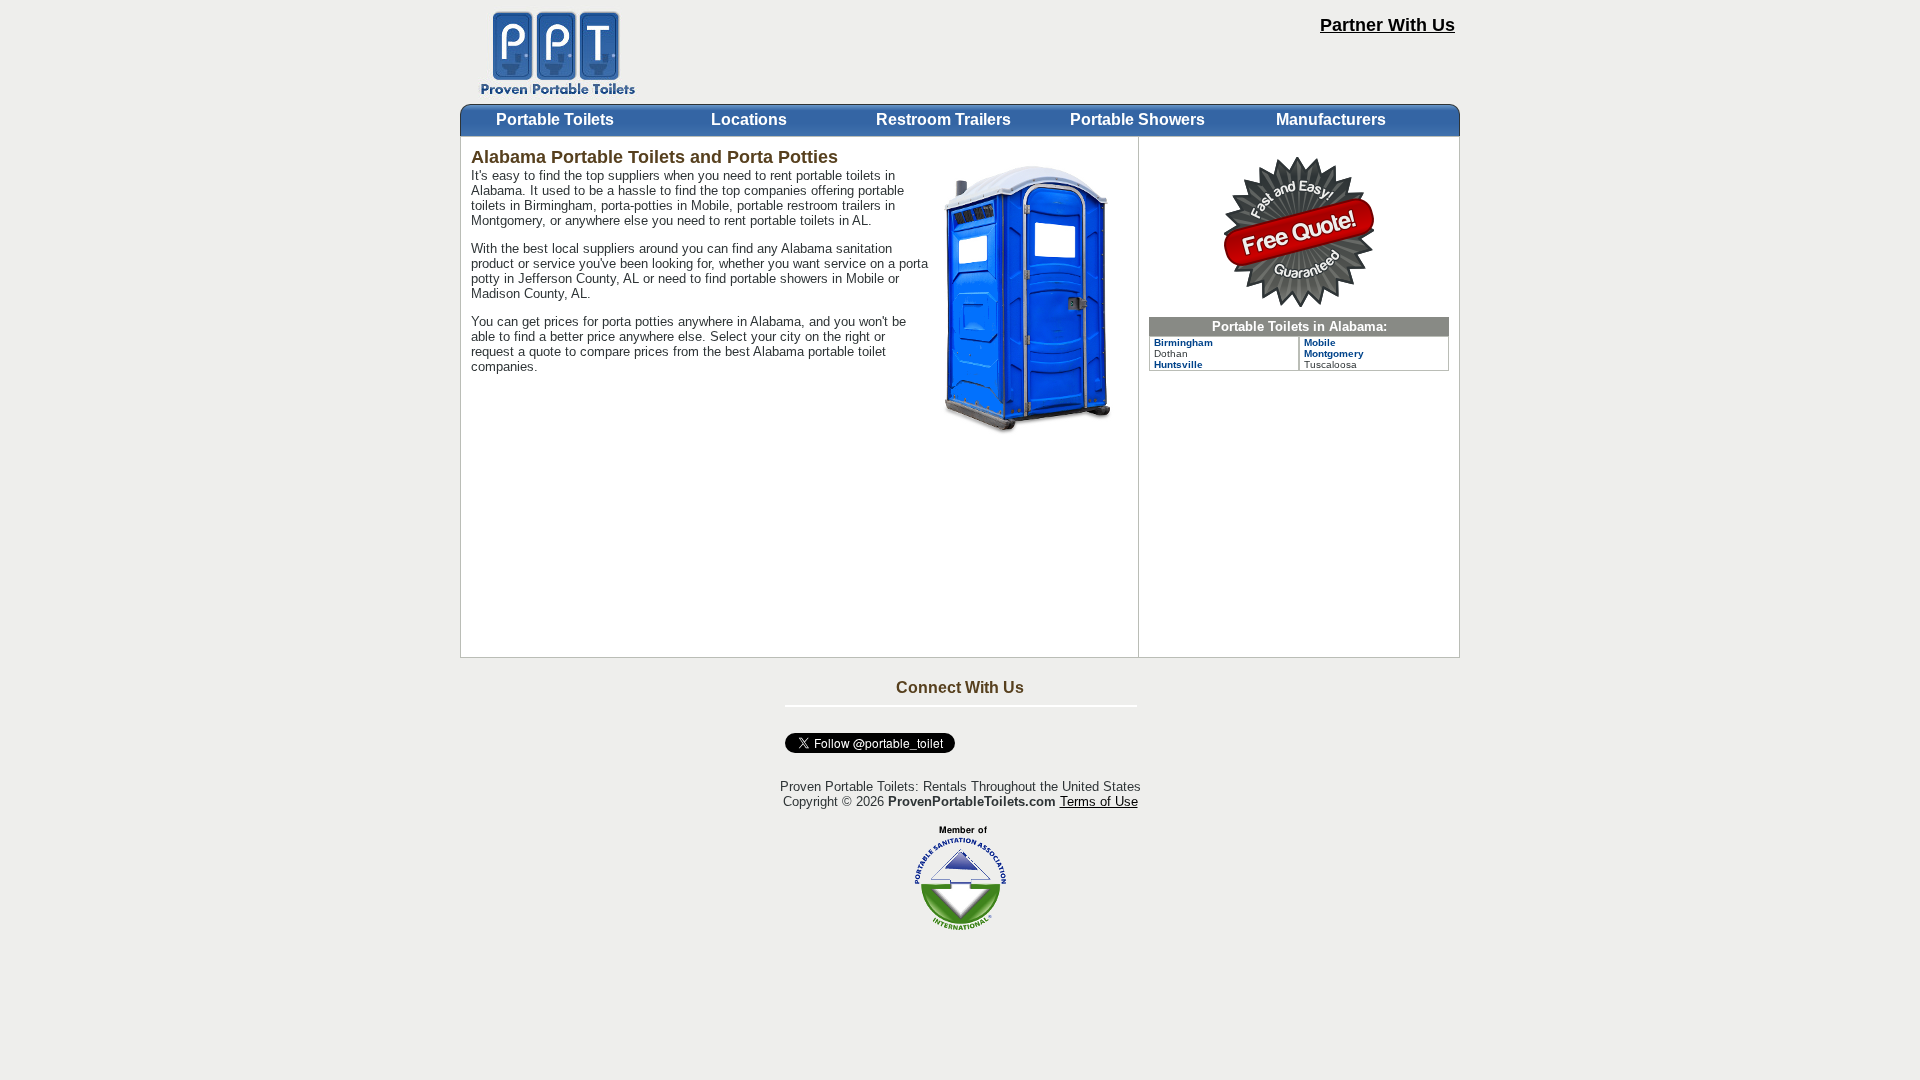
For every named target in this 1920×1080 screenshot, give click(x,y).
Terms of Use (1099, 801)
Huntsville (1178, 364)
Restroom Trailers (943, 119)
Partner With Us (1387, 25)
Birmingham (1183, 342)
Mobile (1320, 342)
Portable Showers (1137, 119)
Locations (749, 119)
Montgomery (1334, 353)
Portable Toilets (555, 119)
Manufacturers (1331, 119)
